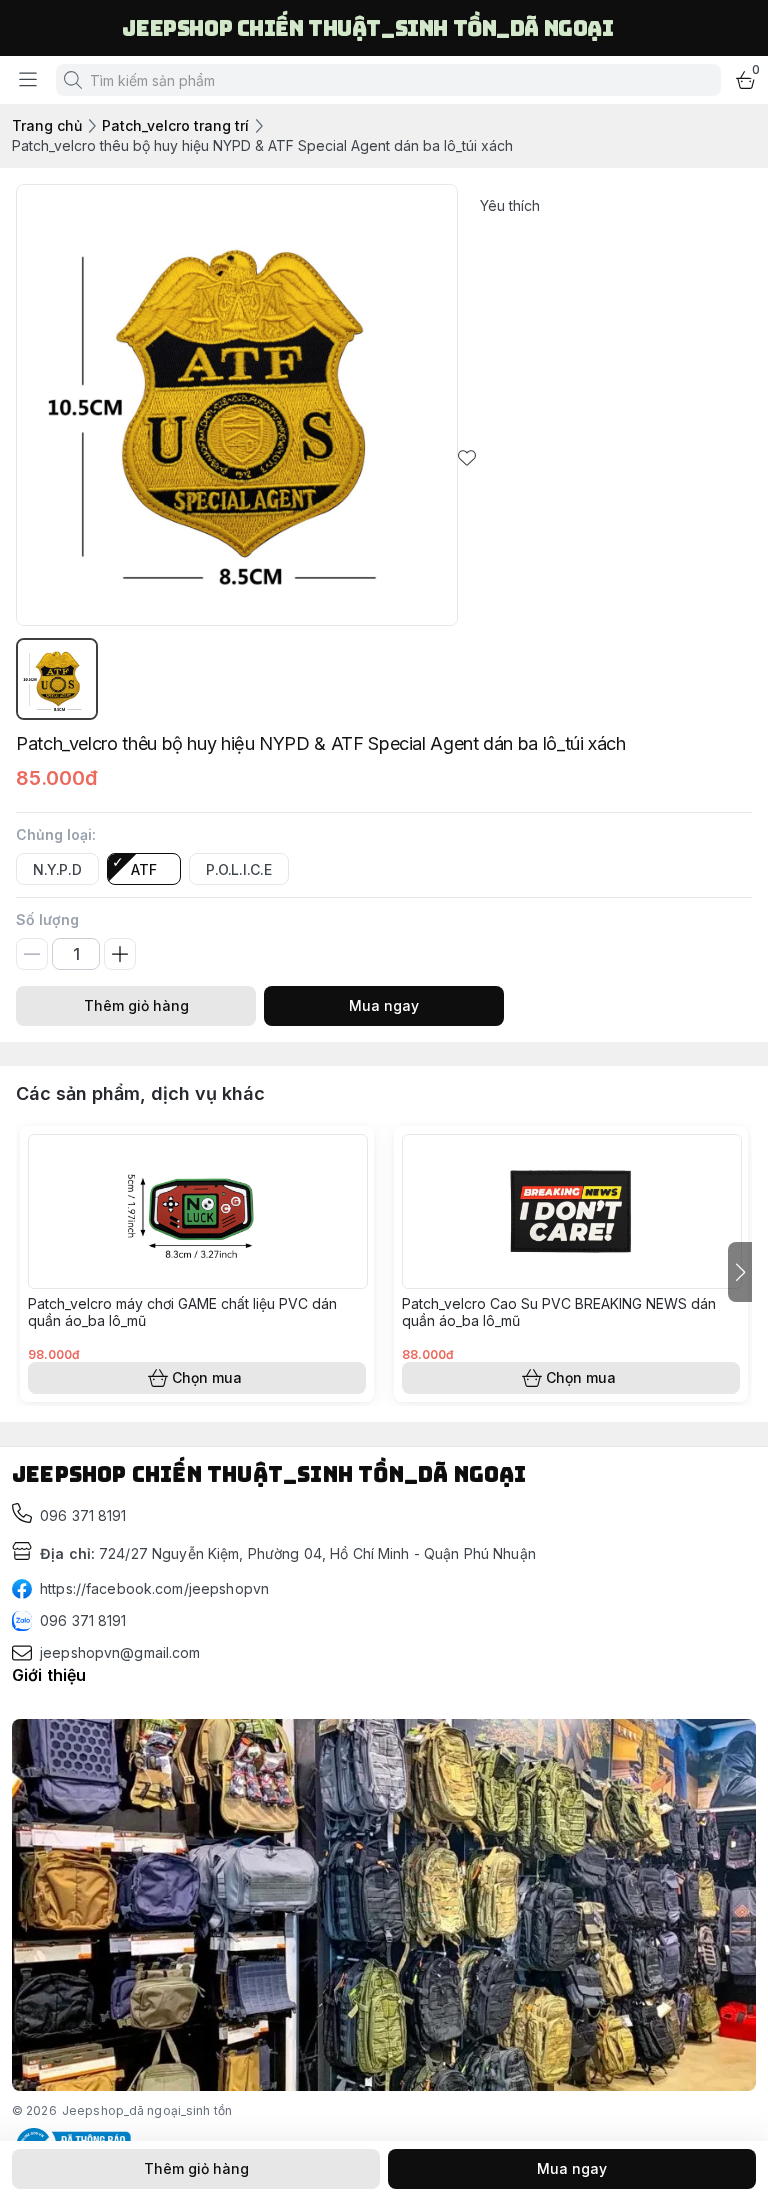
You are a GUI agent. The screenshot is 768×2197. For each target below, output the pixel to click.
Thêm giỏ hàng (136, 1005)
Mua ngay (384, 1005)
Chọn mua (207, 1377)
